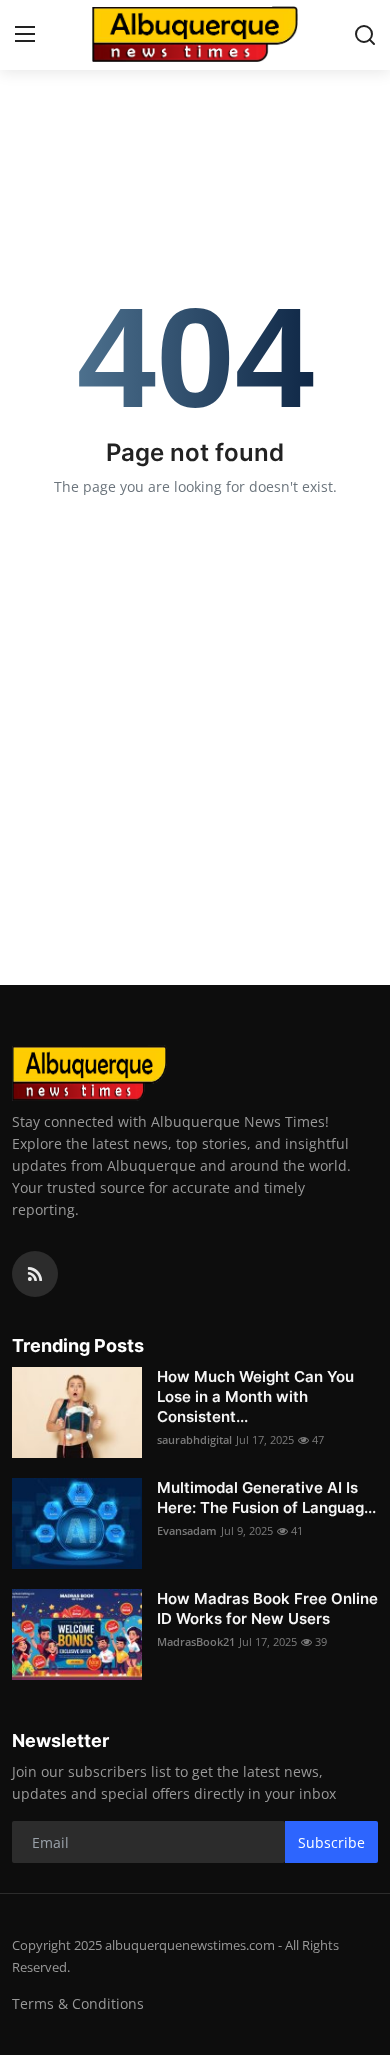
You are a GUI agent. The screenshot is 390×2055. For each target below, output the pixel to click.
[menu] (25, 35)
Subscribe (331, 1842)
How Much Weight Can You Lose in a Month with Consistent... (255, 1396)
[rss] (35, 1274)
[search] (365, 35)
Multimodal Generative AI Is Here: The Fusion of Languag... (266, 1497)
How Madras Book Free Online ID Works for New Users (267, 1608)
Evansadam (187, 1530)
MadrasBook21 (196, 1641)
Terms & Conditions (78, 2003)
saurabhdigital (194, 1439)
